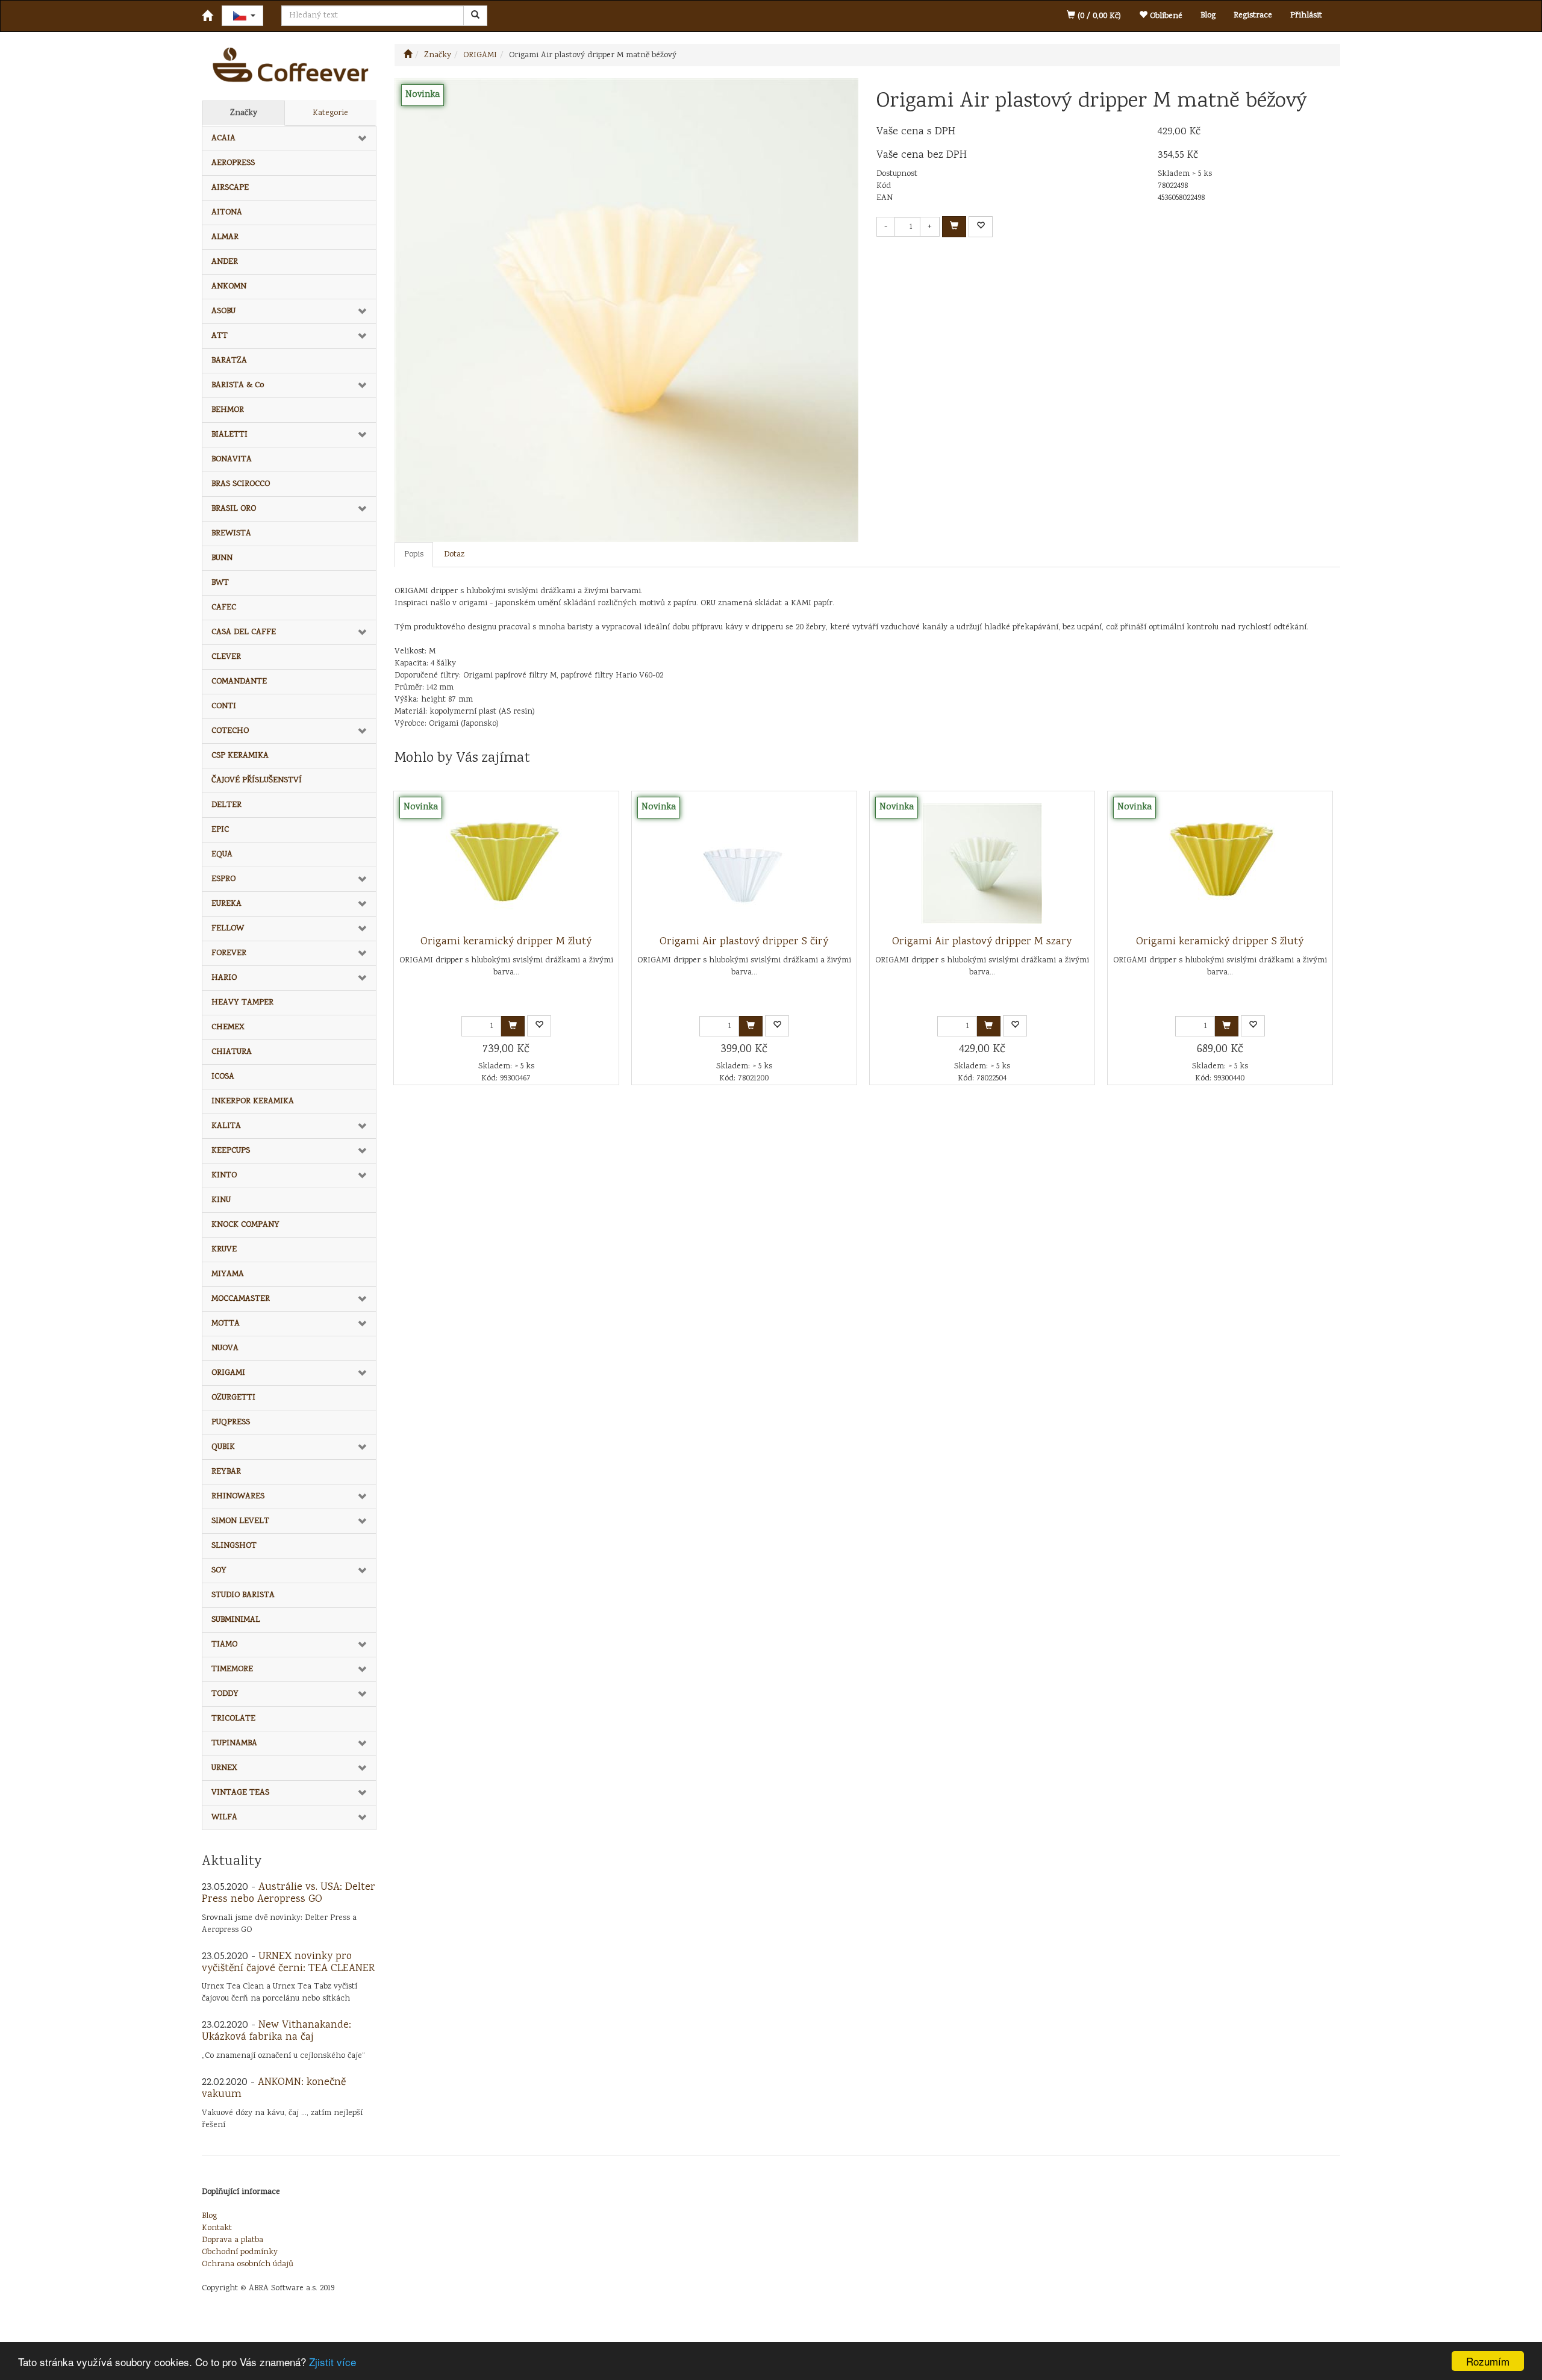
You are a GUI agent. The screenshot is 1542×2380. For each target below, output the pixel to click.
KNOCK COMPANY (245, 1225)
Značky (244, 113)
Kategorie (330, 113)
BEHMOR (228, 410)
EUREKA (226, 904)
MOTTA (226, 1324)
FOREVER (229, 953)
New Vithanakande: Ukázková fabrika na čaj (276, 2031)
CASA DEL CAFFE (244, 632)
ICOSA (223, 1077)
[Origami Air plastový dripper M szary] (982, 864)
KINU (221, 1200)
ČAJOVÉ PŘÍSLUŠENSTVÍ (257, 780)
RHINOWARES (238, 1497)
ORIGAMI (228, 1373)
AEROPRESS (233, 163)
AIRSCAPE (230, 188)
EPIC (220, 830)
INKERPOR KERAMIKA (253, 1101)
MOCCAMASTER (241, 1299)
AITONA (227, 213)
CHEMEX (228, 1027)
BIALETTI (229, 435)
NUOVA (225, 1348)
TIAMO (224, 1645)
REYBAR (226, 1472)
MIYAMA (228, 1274)
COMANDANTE (239, 682)
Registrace (1253, 16)
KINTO (224, 1176)
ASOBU (223, 311)
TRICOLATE (233, 1719)
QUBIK (223, 1447)
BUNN (222, 558)
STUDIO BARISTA (243, 1595)
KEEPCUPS (231, 1151)
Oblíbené (1165, 16)
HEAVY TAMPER (242, 1003)
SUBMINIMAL (236, 1620)
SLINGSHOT (234, 1546)
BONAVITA (232, 459)
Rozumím (1488, 2361)
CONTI (224, 706)
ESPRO (223, 879)
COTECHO (230, 731)
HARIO (224, 978)
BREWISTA (231, 534)
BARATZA (229, 361)
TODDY (225, 1694)
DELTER (226, 805)
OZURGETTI (233, 1398)
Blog (1208, 16)
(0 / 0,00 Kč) (1098, 16)
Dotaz (454, 555)
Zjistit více (332, 2362)
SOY (219, 1571)
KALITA (226, 1126)
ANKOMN (229, 287)
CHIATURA (232, 1052)
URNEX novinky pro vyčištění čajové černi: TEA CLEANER (288, 1963)
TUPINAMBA (234, 1743)
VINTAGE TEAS (240, 1793)
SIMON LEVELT (240, 1521)
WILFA (224, 1818)
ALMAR (225, 237)
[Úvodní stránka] (408, 55)
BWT (220, 583)
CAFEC (224, 608)
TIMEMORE (232, 1669)
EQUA (222, 855)
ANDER (225, 262)
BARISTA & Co (238, 385)
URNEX (224, 1768)
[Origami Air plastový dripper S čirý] (744, 864)
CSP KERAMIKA (240, 756)
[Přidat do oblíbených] (981, 227)
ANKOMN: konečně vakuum (274, 2089)
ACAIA (223, 139)
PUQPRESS (231, 1422)
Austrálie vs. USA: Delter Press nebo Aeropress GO (289, 1893)
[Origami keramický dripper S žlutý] (1220, 864)
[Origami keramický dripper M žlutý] (506, 864)
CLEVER (226, 657)
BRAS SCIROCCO (241, 484)
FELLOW (228, 929)
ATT (220, 336)
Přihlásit (1306, 16)
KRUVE (224, 1250)
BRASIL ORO (234, 509)
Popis (414, 555)
